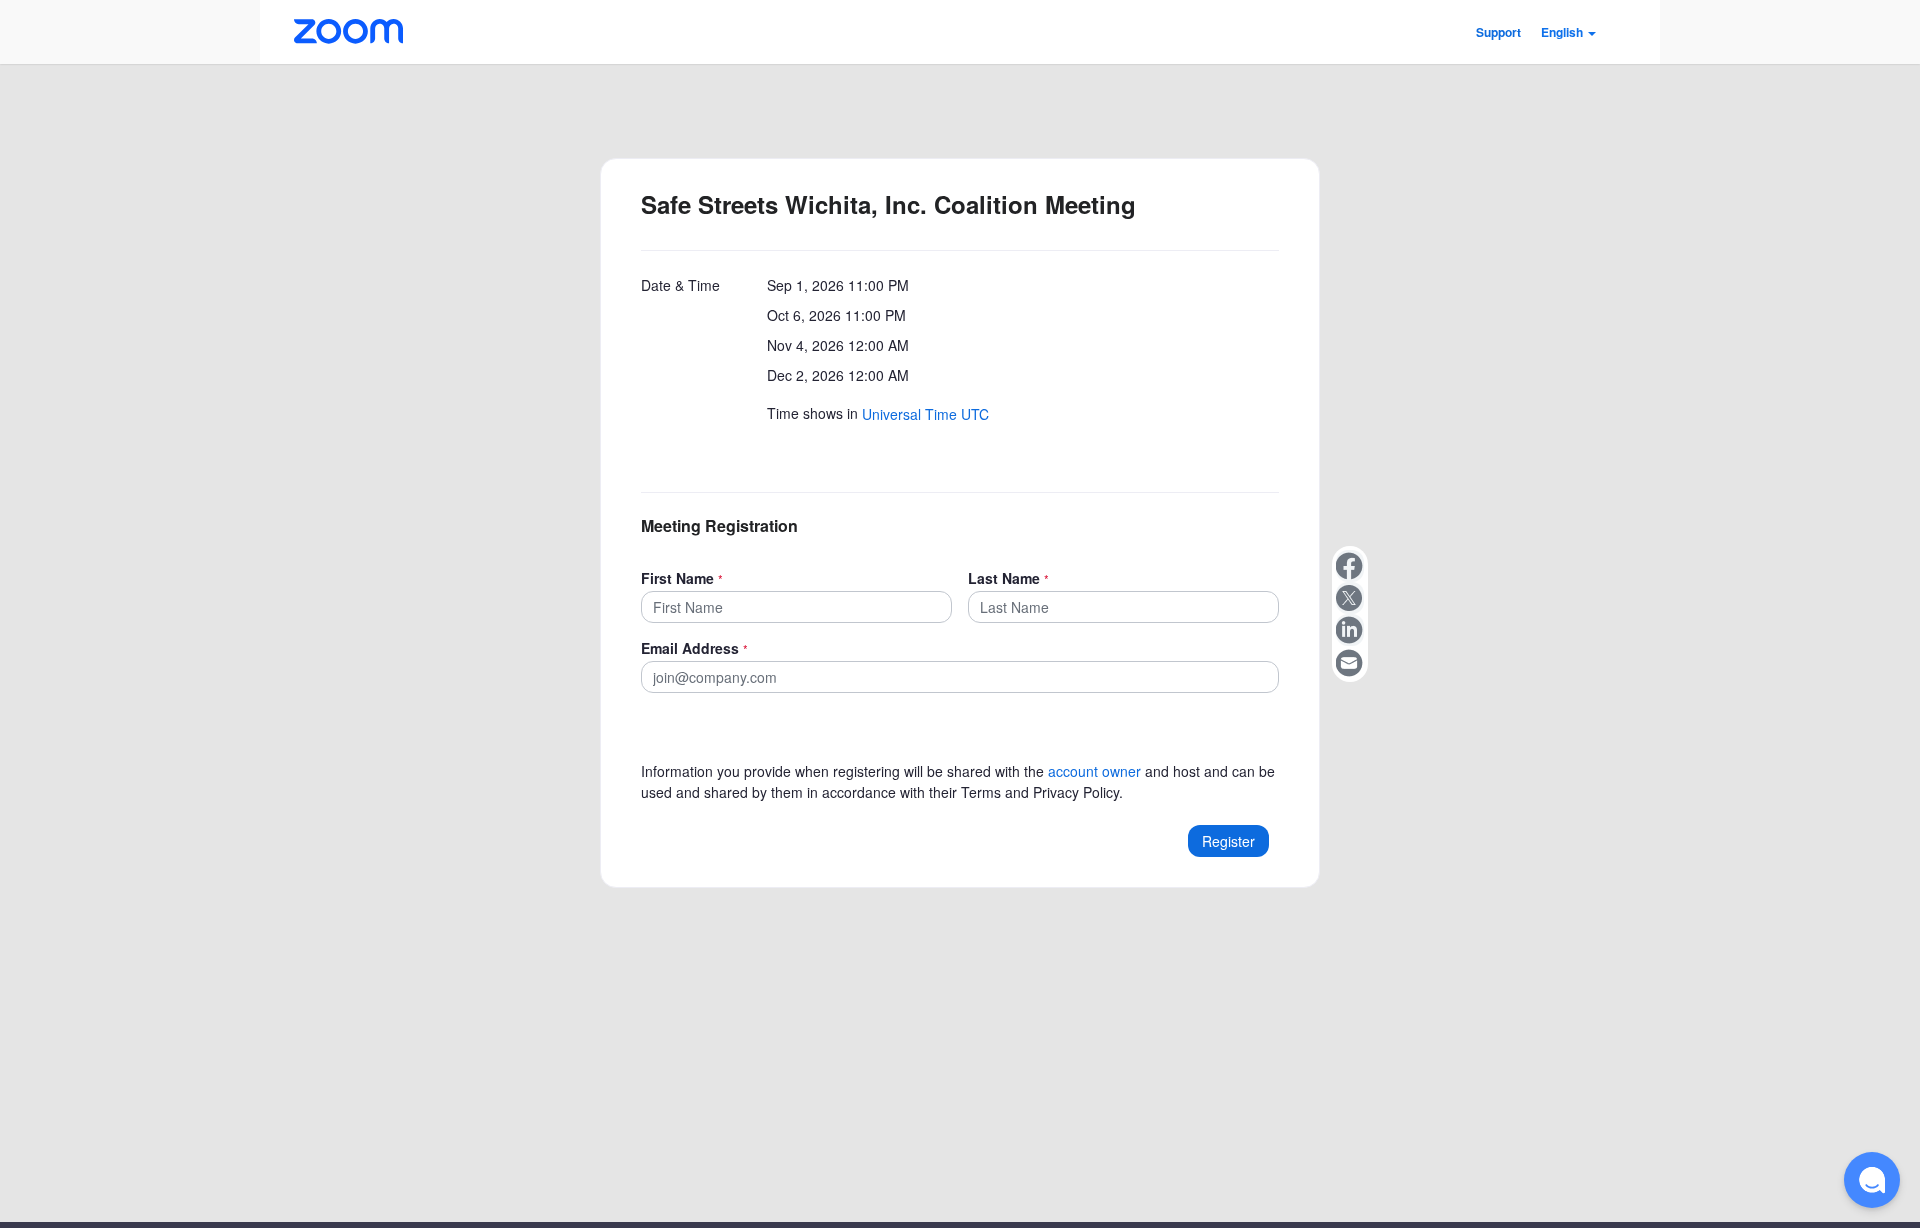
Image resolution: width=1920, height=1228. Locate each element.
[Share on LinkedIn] (1350, 630)
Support (1498, 32)
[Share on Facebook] (1350, 566)
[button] (1568, 32)
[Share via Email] (1350, 662)
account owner (1094, 771)
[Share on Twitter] (1350, 598)
